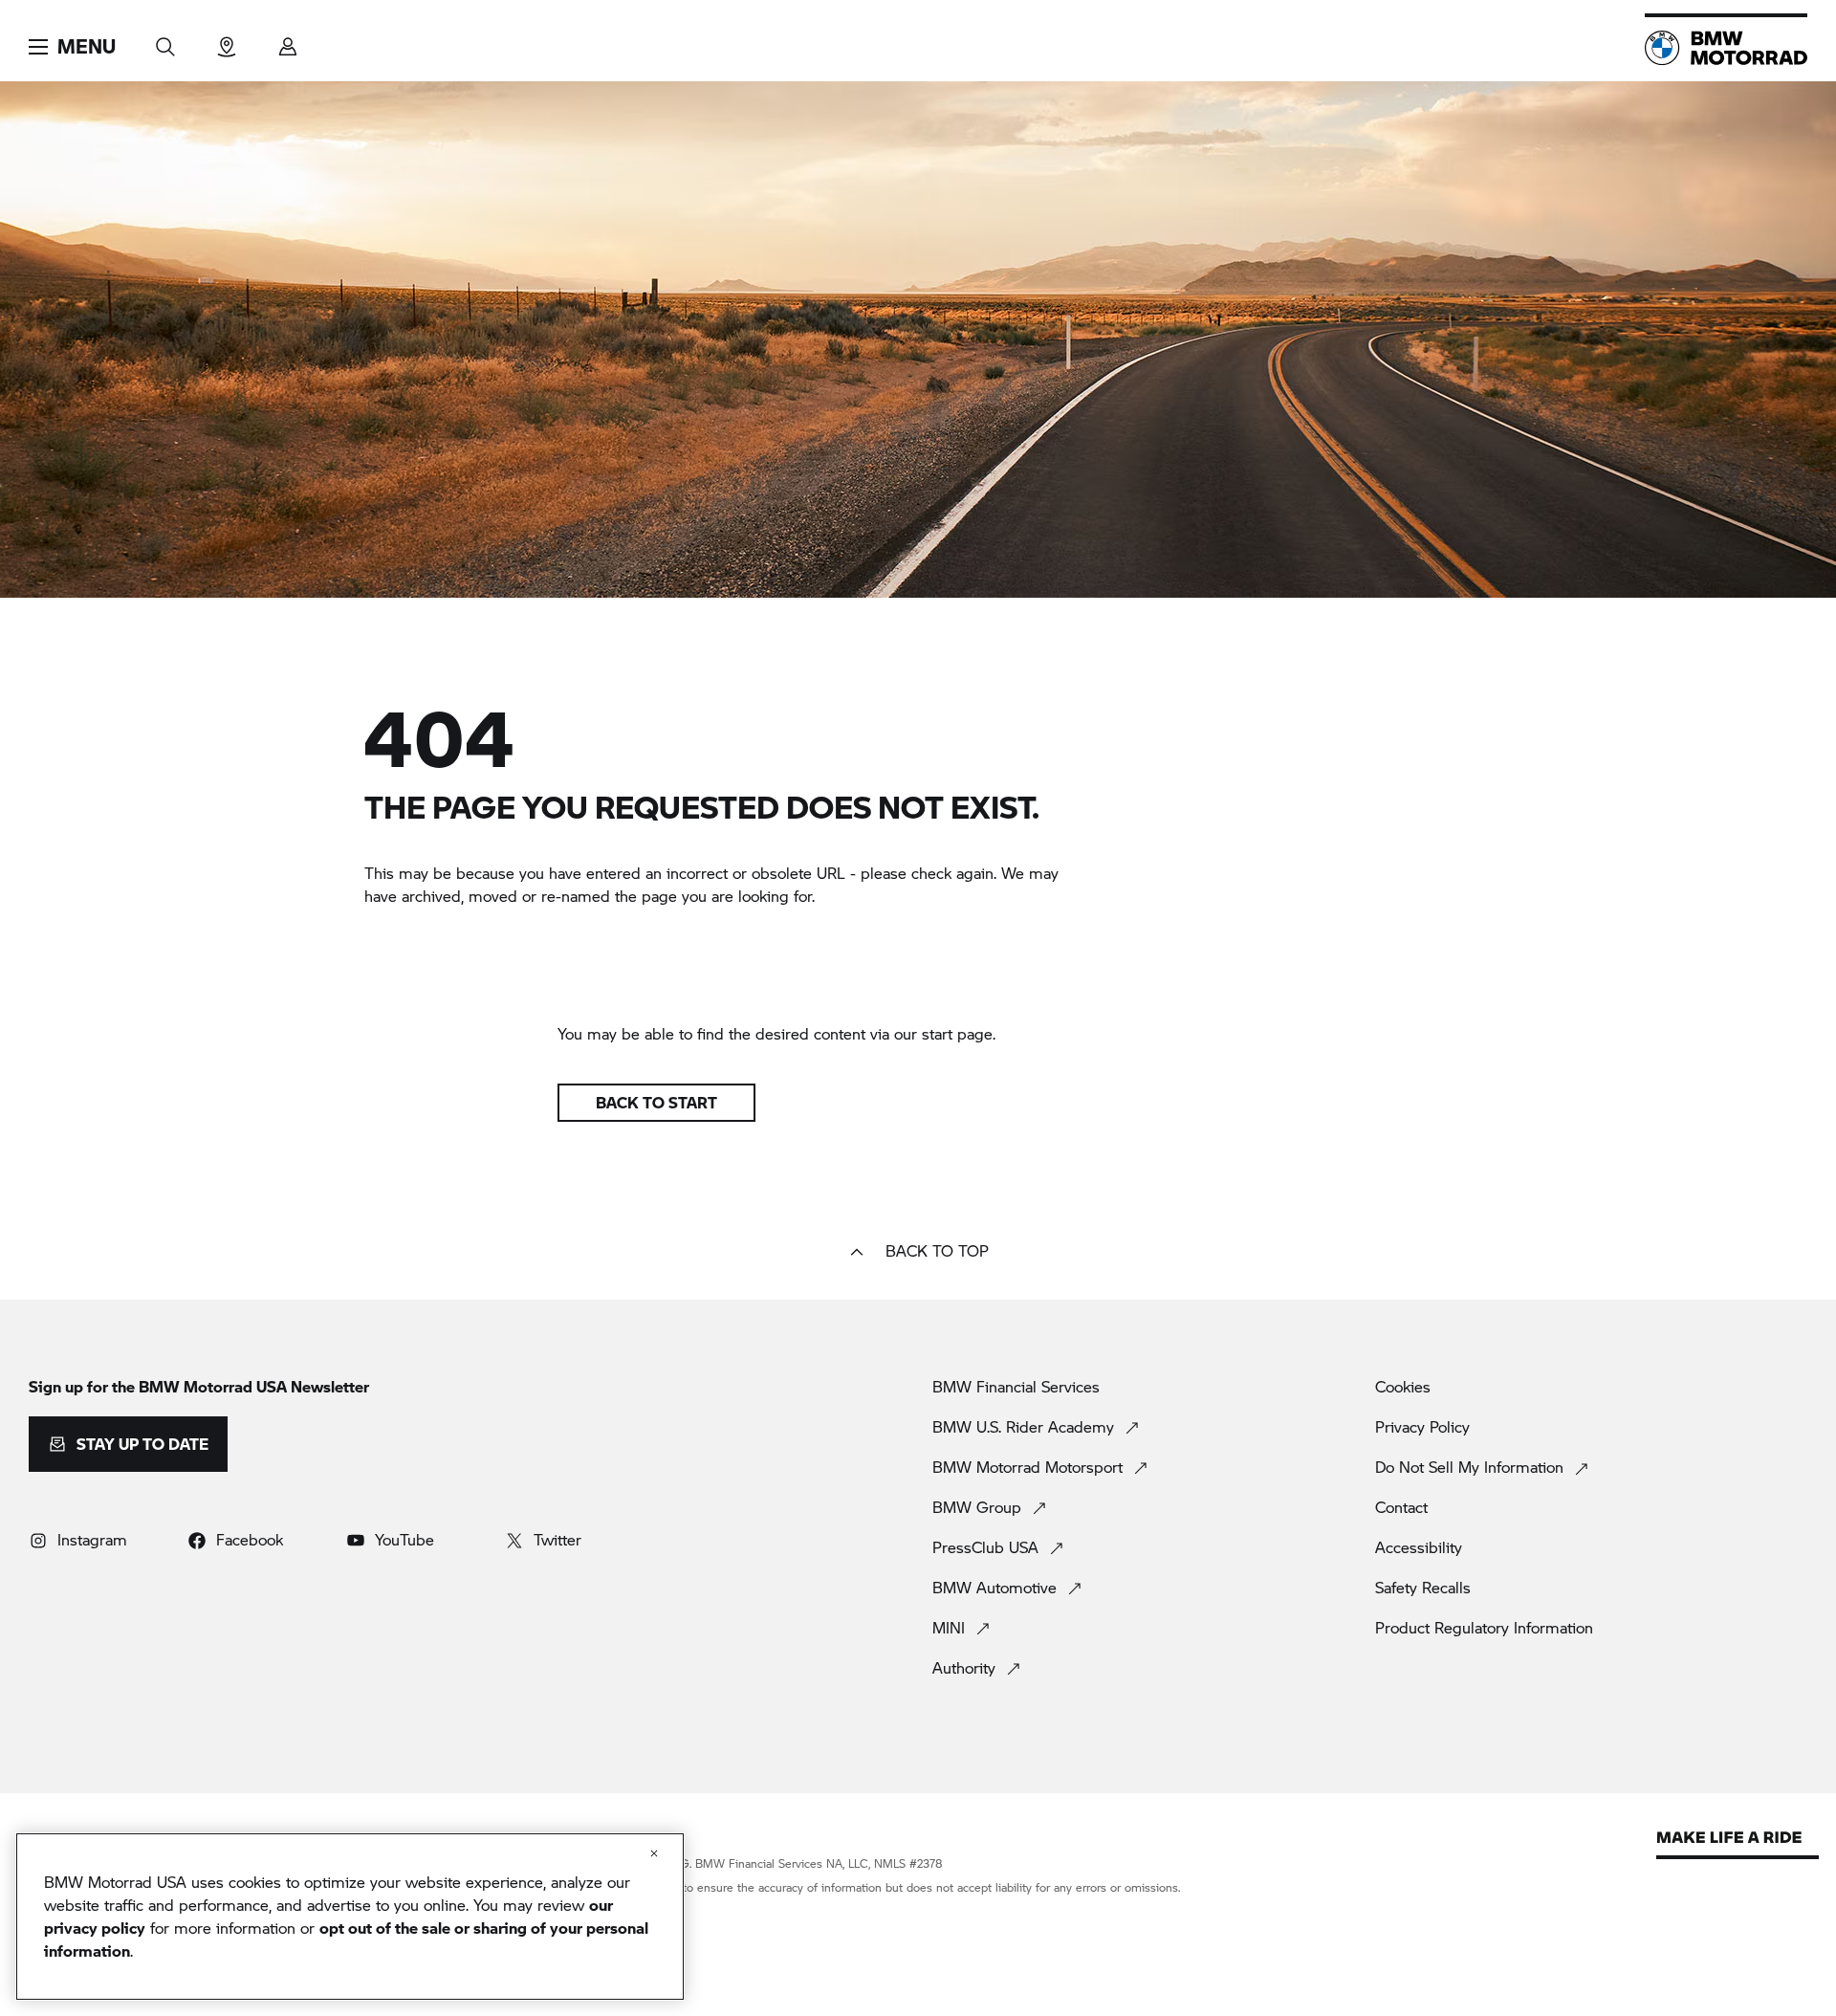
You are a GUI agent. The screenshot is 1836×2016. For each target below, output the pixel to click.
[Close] (654, 1853)
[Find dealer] (227, 41)
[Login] (288, 41)
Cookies (1403, 1387)
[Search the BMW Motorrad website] (165, 41)
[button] (72, 47)
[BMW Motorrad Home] (1726, 48)
